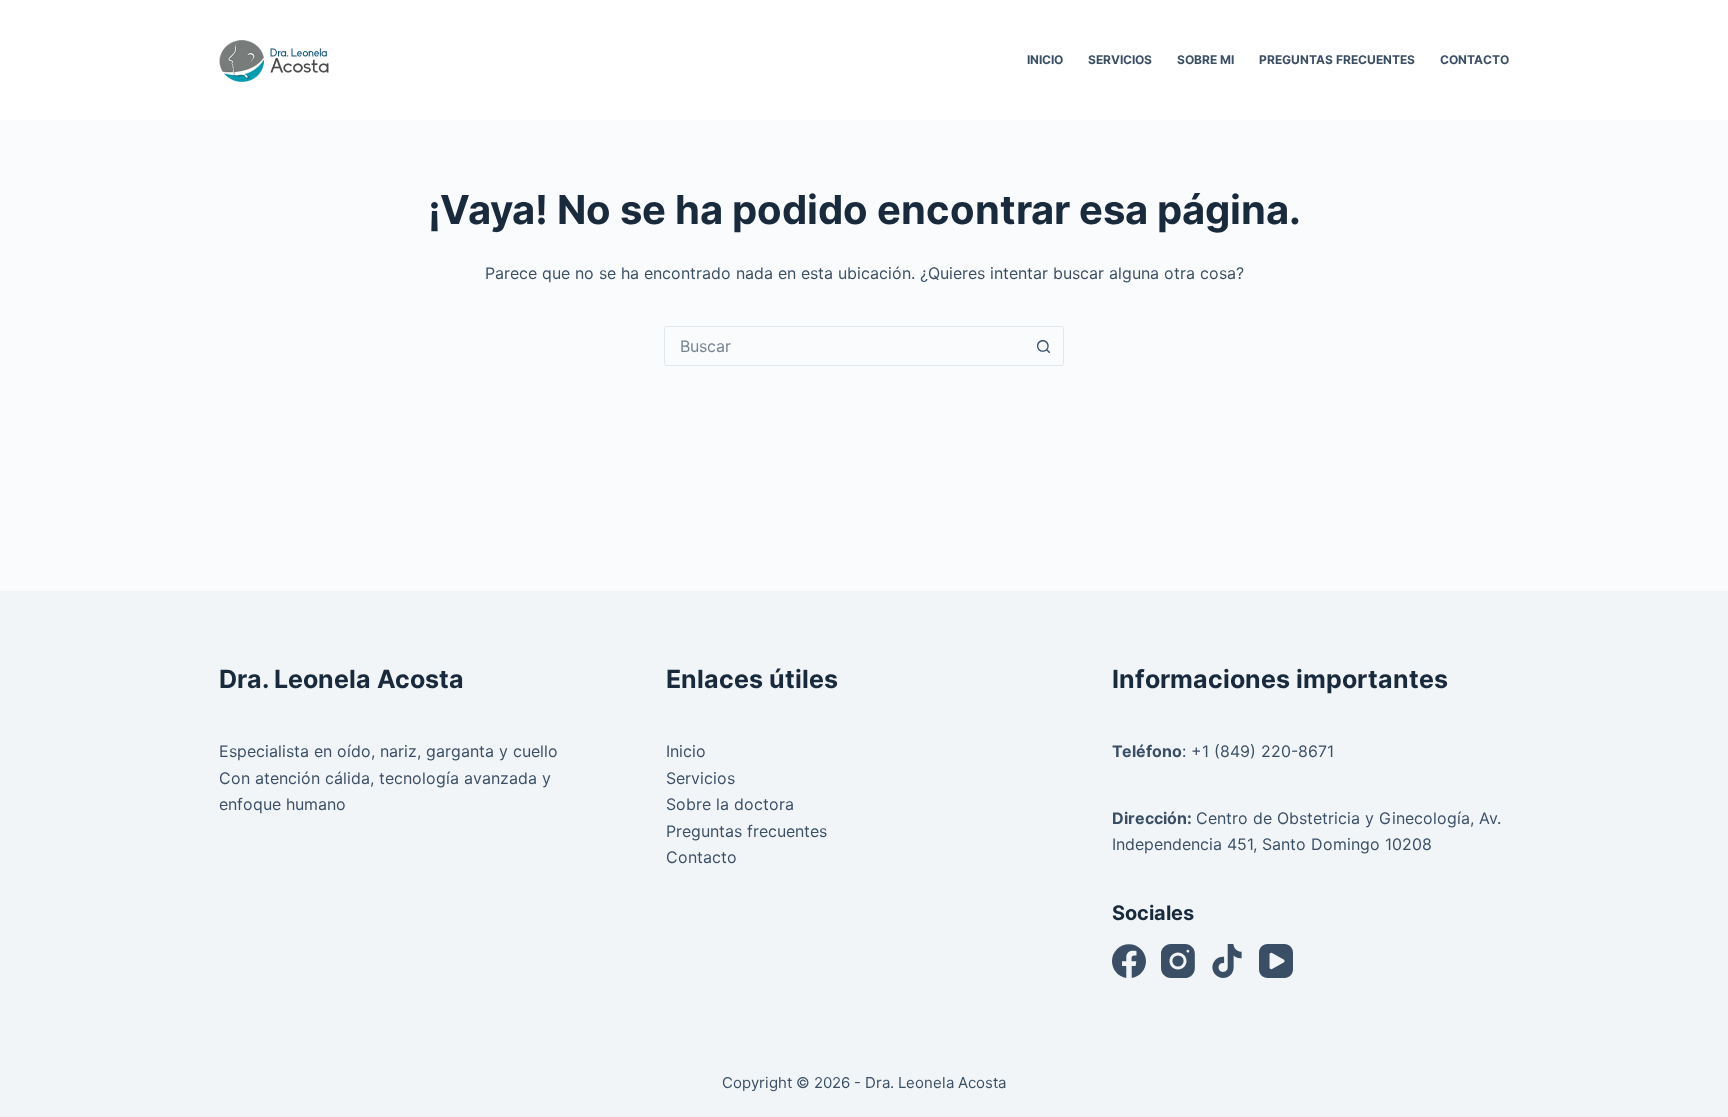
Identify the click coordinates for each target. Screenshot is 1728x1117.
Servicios (1120, 59)
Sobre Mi (1205, 59)
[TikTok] (1227, 961)
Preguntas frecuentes (746, 831)
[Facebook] (1129, 961)
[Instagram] (1178, 961)
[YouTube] (1276, 961)
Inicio (1045, 59)
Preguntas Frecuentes (1337, 59)
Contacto (1474, 59)
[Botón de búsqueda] (1043, 346)
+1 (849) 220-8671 (1262, 751)
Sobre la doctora (730, 804)
